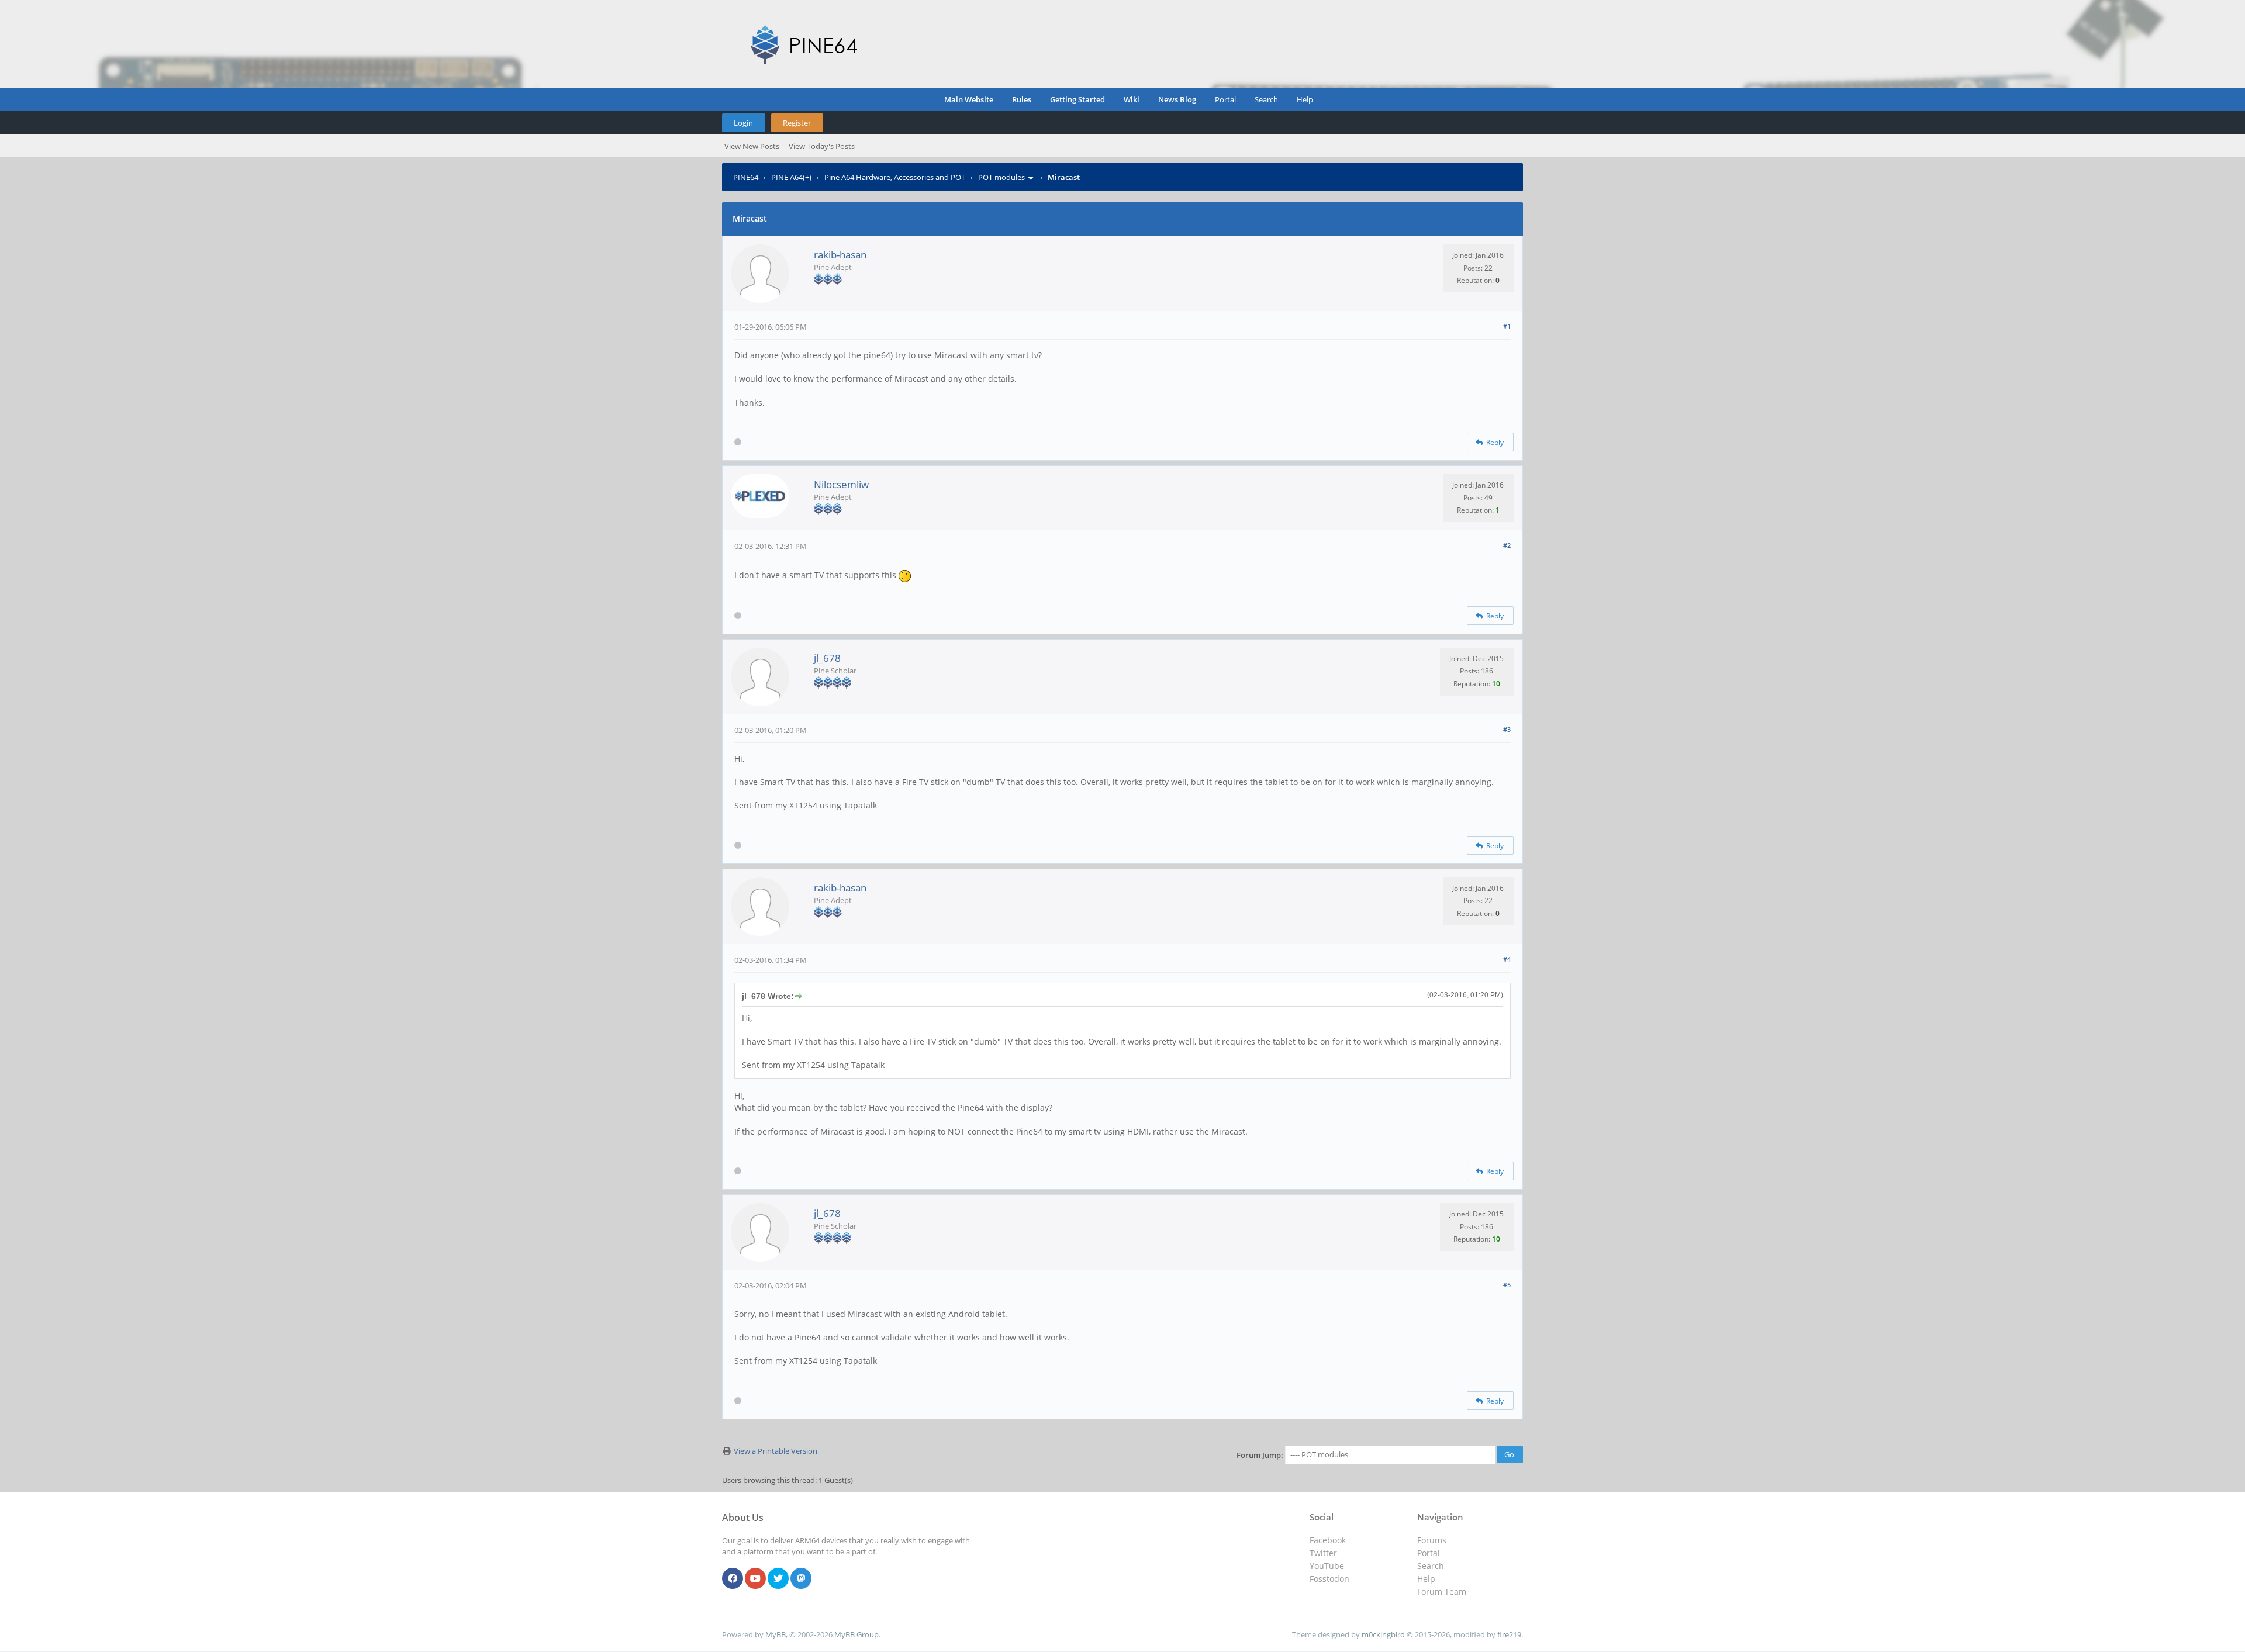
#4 (1507, 959)
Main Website (969, 99)
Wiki (1132, 99)
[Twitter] (778, 1579)
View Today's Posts (822, 146)
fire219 (1509, 1634)
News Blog (1177, 99)
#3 (1507, 729)
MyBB (776, 1634)
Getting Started (1077, 99)
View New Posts (752, 146)
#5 (1507, 1285)
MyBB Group (856, 1634)
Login (743, 123)
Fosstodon (1329, 1579)
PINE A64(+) (791, 177)
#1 (1507, 326)
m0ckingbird (1383, 1634)
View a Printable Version (776, 1451)
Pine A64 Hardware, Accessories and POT (895, 177)
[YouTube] (755, 1579)
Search (1266, 99)
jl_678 (827, 658)
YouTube (1327, 1566)
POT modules (1001, 177)
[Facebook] (733, 1579)
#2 (1507, 545)
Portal (1225, 99)
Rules (1022, 99)
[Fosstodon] (801, 1579)
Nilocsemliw (841, 484)
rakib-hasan (840, 255)
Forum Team (1442, 1591)
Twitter (1323, 1553)
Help (1305, 99)
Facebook (1328, 1540)
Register (797, 123)
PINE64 (746, 177)
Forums (1432, 1540)
